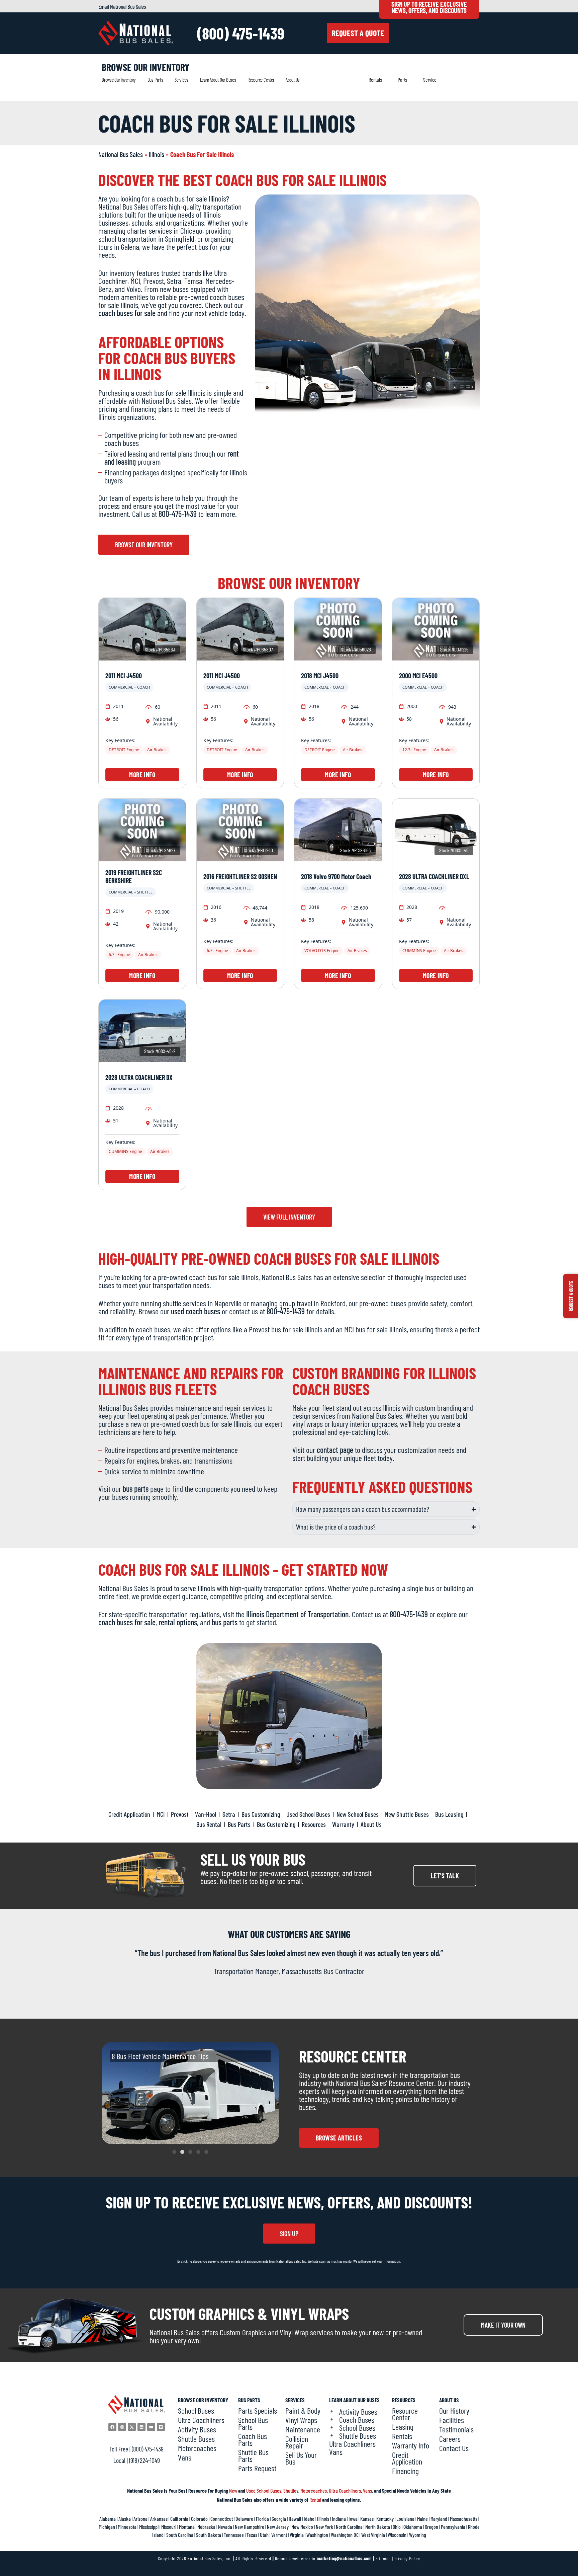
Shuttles (291, 2490)
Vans (185, 2457)
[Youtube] (151, 2427)
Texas (252, 2535)
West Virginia (373, 2535)
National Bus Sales (121, 154)
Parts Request (257, 2468)
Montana (187, 2527)
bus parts (136, 1489)
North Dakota (378, 2527)
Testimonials (456, 2429)
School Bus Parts (253, 2423)
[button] (174, 2152)
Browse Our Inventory (119, 80)
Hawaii (295, 2519)
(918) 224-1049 (144, 2460)
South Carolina (180, 2535)
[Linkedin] (141, 2427)
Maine (422, 2519)
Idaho (309, 2519)
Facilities (452, 2420)
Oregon (431, 2527)
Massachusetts (464, 2519)
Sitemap (383, 2558)
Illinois (157, 154)
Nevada (225, 2527)
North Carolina (349, 2527)
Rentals (375, 80)
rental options (178, 1622)
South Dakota (209, 2535)
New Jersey (278, 2527)
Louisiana (405, 2519)
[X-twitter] (132, 2427)
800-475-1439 (178, 514)
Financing (405, 2471)
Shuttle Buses (196, 2439)
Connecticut (222, 2519)
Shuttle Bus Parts (253, 2455)
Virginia (297, 2535)
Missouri (169, 2527)
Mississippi (149, 2527)
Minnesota (127, 2527)
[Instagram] (122, 2427)
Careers (450, 2439)
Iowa (353, 2519)
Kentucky (385, 2519)
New (233, 2490)
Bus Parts (155, 80)
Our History (454, 2411)
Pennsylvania (453, 2527)
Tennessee (234, 2535)
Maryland (439, 2519)
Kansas (367, 2519)
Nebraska (206, 2527)
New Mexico (302, 2527)
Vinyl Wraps (301, 2420)
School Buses (196, 2411)
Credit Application (407, 2458)
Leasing (403, 2427)
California (179, 2519)
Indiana (339, 2519)
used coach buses (196, 1311)
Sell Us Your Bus (301, 2458)
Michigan (107, 2527)
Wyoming (418, 2535)
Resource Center (261, 80)
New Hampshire (250, 2527)
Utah (264, 2535)
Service (430, 80)
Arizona (140, 2519)
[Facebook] (112, 2427)
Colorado (199, 2519)
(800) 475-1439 (241, 33)
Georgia (279, 2519)
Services (181, 80)
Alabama (108, 2519)
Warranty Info (411, 2445)
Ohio (397, 2527)
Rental (315, 2500)
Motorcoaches (197, 2448)
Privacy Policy (407, 2558)
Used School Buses (264, 2490)
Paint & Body (303, 2411)
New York (324, 2527)
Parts (402, 80)
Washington (317, 2535)
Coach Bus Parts (253, 2439)
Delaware (244, 2519)
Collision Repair (297, 2442)
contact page (335, 1450)
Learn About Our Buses (218, 80)
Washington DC (345, 2535)
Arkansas (159, 2519)
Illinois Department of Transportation (297, 1614)
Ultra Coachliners (201, 2420)
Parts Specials (258, 2411)
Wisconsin (397, 2535)
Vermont (279, 2535)
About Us (293, 80)
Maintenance (303, 2429)
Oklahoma (413, 2527)
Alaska (125, 2519)
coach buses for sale (127, 313)
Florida (262, 2519)
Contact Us (454, 2448)
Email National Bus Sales (122, 6)
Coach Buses (357, 2420)
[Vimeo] (161, 2427)
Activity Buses (197, 2429)
